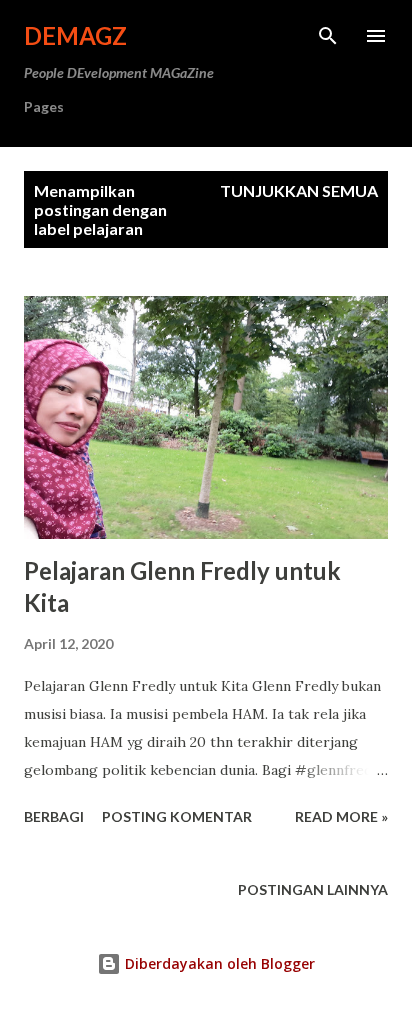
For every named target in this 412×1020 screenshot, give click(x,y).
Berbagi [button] (54, 816)
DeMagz (75, 35)
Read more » (341, 816)
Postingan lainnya (313, 889)
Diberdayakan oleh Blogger (218, 963)
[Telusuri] (328, 36)
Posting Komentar (177, 816)
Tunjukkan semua (299, 190)
